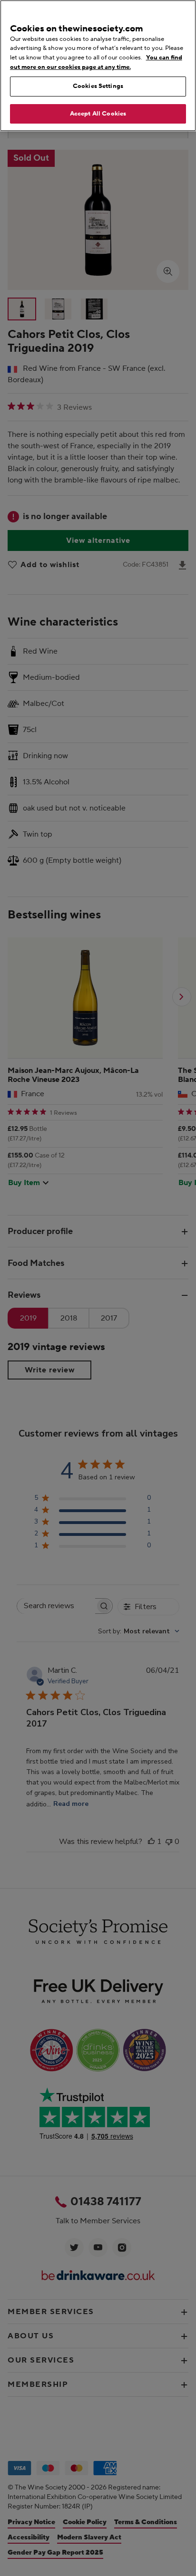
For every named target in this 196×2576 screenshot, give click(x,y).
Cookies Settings (98, 86)
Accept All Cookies (98, 114)
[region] (98, 66)
